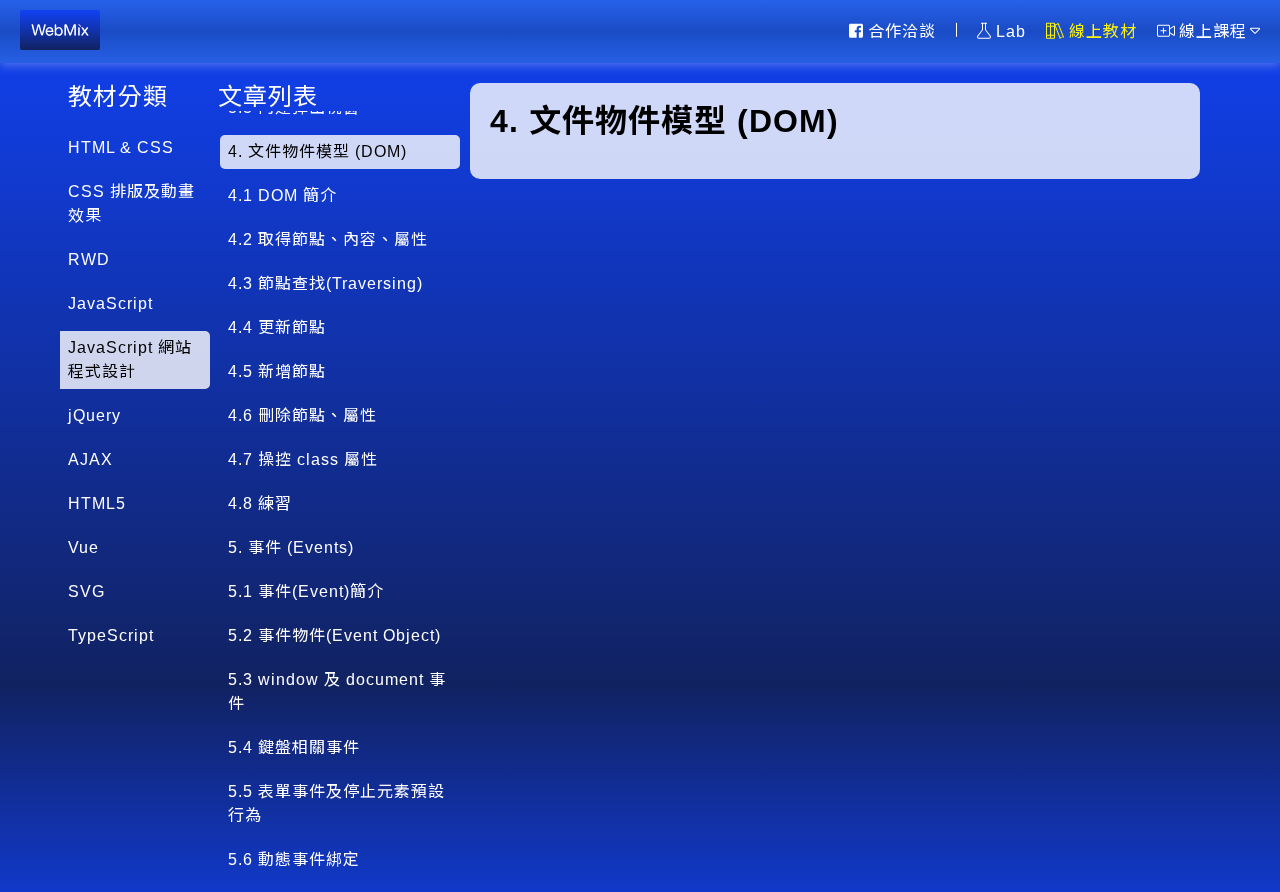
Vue (83, 547)
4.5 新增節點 (277, 371)
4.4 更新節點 (277, 327)
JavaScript (110, 303)
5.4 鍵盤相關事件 (294, 747)
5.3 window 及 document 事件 (337, 691)
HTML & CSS (121, 147)
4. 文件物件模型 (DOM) (317, 151)
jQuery (94, 415)
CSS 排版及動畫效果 (131, 203)
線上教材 (1103, 30)
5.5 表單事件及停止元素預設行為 (336, 803)
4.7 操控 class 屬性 (303, 459)
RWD (89, 259)
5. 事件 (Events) (291, 547)
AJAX (90, 459)
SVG (86, 591)
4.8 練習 (260, 503)
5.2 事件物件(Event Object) (334, 635)
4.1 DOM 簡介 (282, 195)
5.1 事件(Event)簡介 (306, 591)
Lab (1011, 30)
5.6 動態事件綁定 (294, 859)
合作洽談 (902, 30)
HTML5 (97, 503)
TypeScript (111, 635)
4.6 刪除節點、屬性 (302, 415)
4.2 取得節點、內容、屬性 (328, 239)
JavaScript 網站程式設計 (130, 359)
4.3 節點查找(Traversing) (325, 283)
